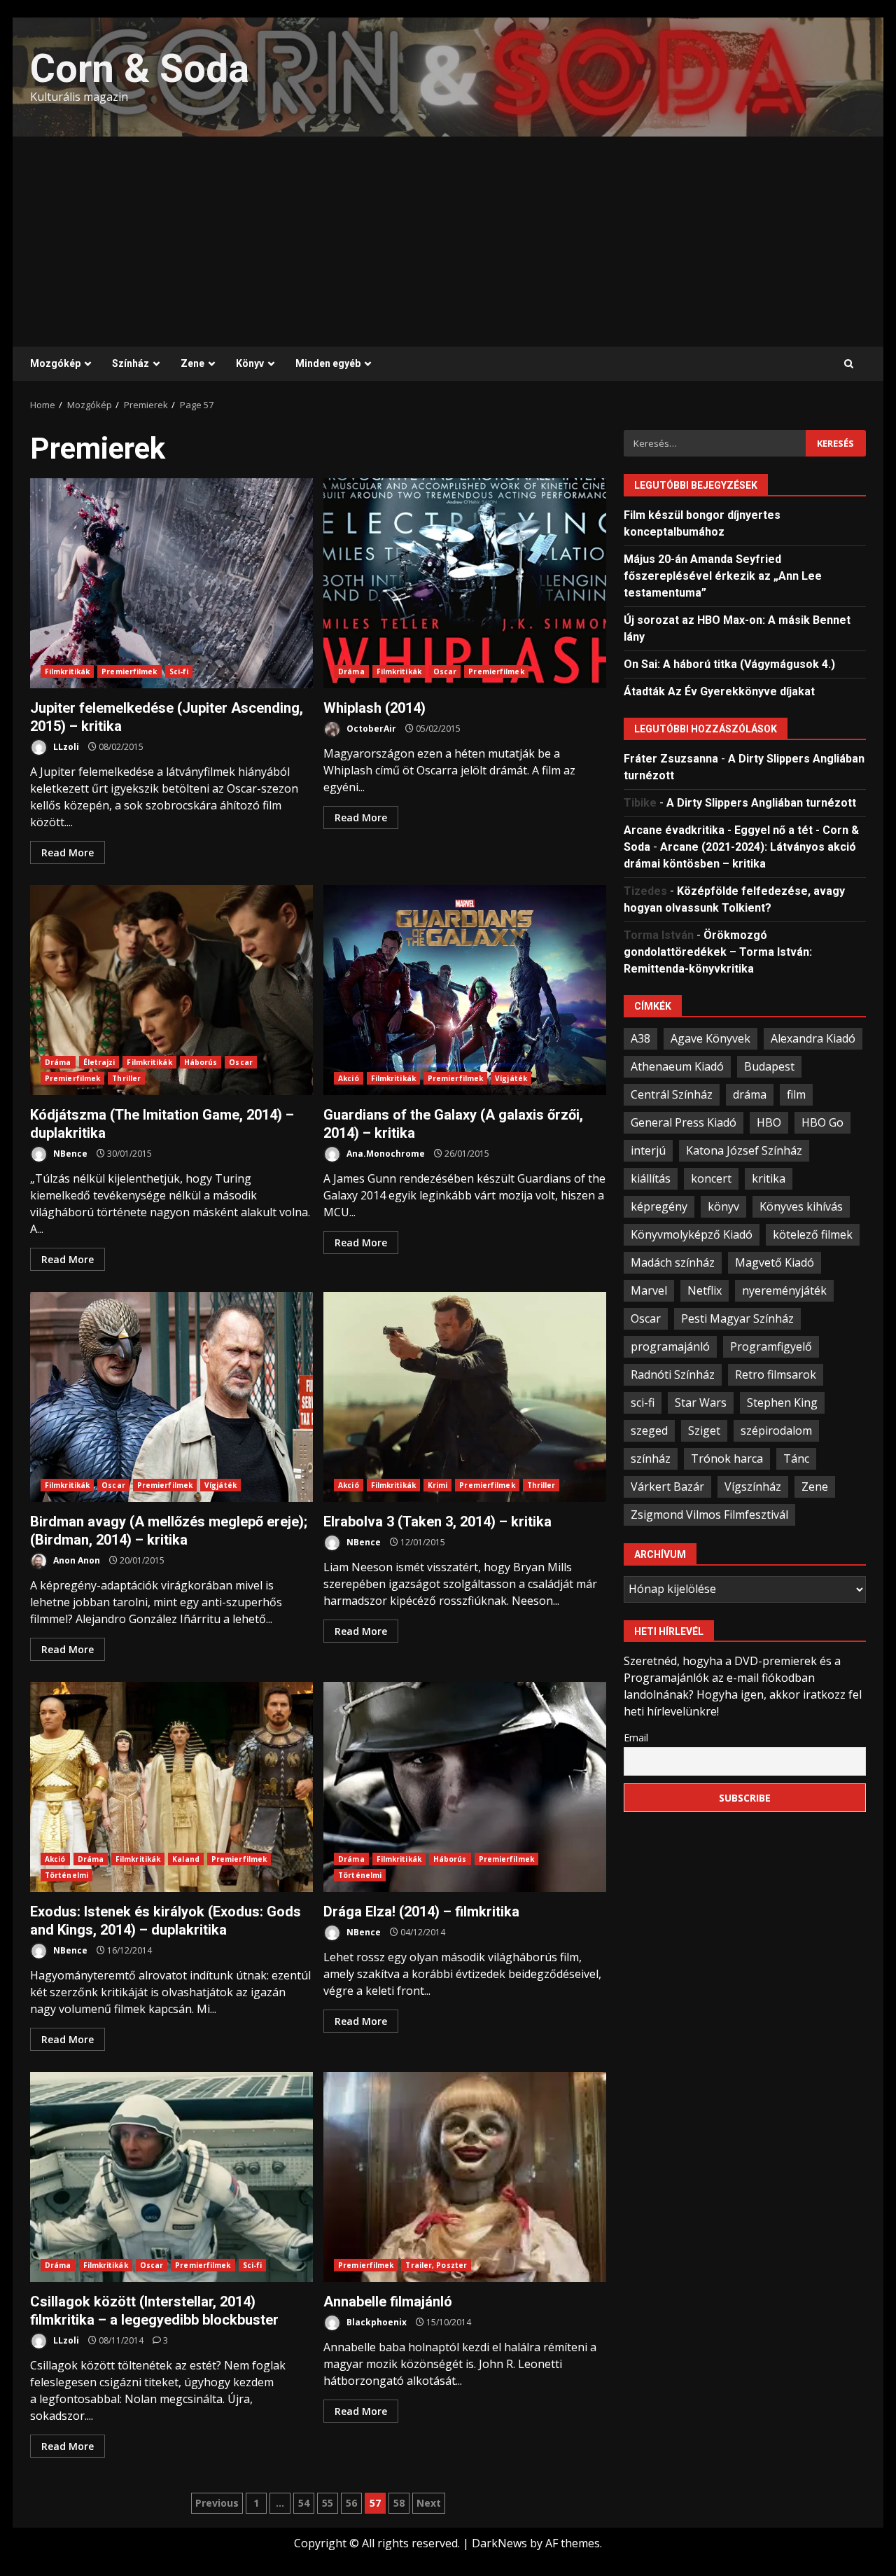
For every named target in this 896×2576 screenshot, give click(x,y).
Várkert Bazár (667, 1486)
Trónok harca (727, 1458)
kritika (769, 1178)
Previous (217, 2503)
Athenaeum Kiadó (677, 1066)
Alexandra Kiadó (813, 1038)
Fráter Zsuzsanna (671, 758)
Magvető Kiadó (775, 1262)
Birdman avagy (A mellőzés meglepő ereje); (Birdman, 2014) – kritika (171, 1397)
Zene (192, 363)
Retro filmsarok (776, 1374)
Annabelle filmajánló (465, 2177)
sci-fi (643, 1402)
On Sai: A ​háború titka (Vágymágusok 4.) (729, 663)
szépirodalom (776, 1430)
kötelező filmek (813, 1234)
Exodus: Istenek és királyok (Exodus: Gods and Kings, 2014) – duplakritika (171, 1787)
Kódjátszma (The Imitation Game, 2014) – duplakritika (171, 990)
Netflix (705, 1290)
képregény (659, 1206)
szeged (649, 1430)
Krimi (438, 1485)
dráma (750, 1094)
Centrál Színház (672, 1094)
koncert (711, 1178)
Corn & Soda (140, 69)
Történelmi (66, 1875)
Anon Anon (76, 1560)
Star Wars (701, 1402)
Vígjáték (511, 1078)
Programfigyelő (771, 1346)
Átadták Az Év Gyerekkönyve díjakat (719, 691)
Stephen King (782, 1402)
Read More (68, 852)
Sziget (704, 1430)
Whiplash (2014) (465, 583)
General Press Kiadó (684, 1122)
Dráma (351, 671)
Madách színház (673, 1262)
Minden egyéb (328, 363)
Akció (349, 1078)
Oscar (445, 671)
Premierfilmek (129, 671)
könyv (723, 1206)
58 (399, 2503)
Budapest (769, 1066)
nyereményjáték (784, 1290)
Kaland (186, 1859)
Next (429, 2503)
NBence (69, 1154)
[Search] (849, 364)
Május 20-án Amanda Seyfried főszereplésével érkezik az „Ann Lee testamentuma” (723, 575)
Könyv (250, 363)
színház (651, 1458)
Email (636, 1737)
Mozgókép (55, 363)
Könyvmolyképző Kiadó (692, 1234)
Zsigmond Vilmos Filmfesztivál (709, 1514)
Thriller (126, 1078)
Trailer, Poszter (436, 2265)
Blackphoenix (376, 2322)
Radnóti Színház (673, 1374)
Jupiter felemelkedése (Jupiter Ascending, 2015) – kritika (171, 583)
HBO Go (822, 1122)
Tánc (796, 1458)
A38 (640, 1038)
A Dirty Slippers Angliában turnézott (761, 802)
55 (328, 2503)
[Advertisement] (448, 242)
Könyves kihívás (801, 1206)
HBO (769, 1122)
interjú (648, 1150)
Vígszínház (753, 1486)
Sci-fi (179, 671)
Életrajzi (99, 1062)
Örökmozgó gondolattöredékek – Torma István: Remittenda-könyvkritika (718, 951)
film (796, 1094)
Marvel (649, 1290)
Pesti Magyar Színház (737, 1318)
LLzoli (65, 747)
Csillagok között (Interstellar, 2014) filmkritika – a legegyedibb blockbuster (171, 2177)
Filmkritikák (67, 671)
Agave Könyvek (710, 1038)
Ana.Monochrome (385, 1154)
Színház (131, 363)
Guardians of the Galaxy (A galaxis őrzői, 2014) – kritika (465, 990)
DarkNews (499, 2543)
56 (351, 2503)
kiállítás (651, 1178)
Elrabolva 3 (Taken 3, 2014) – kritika (465, 1397)
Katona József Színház (744, 1150)
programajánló (670, 1346)
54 (304, 2503)
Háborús (201, 1062)
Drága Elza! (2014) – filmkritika (465, 1787)
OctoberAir (370, 729)
